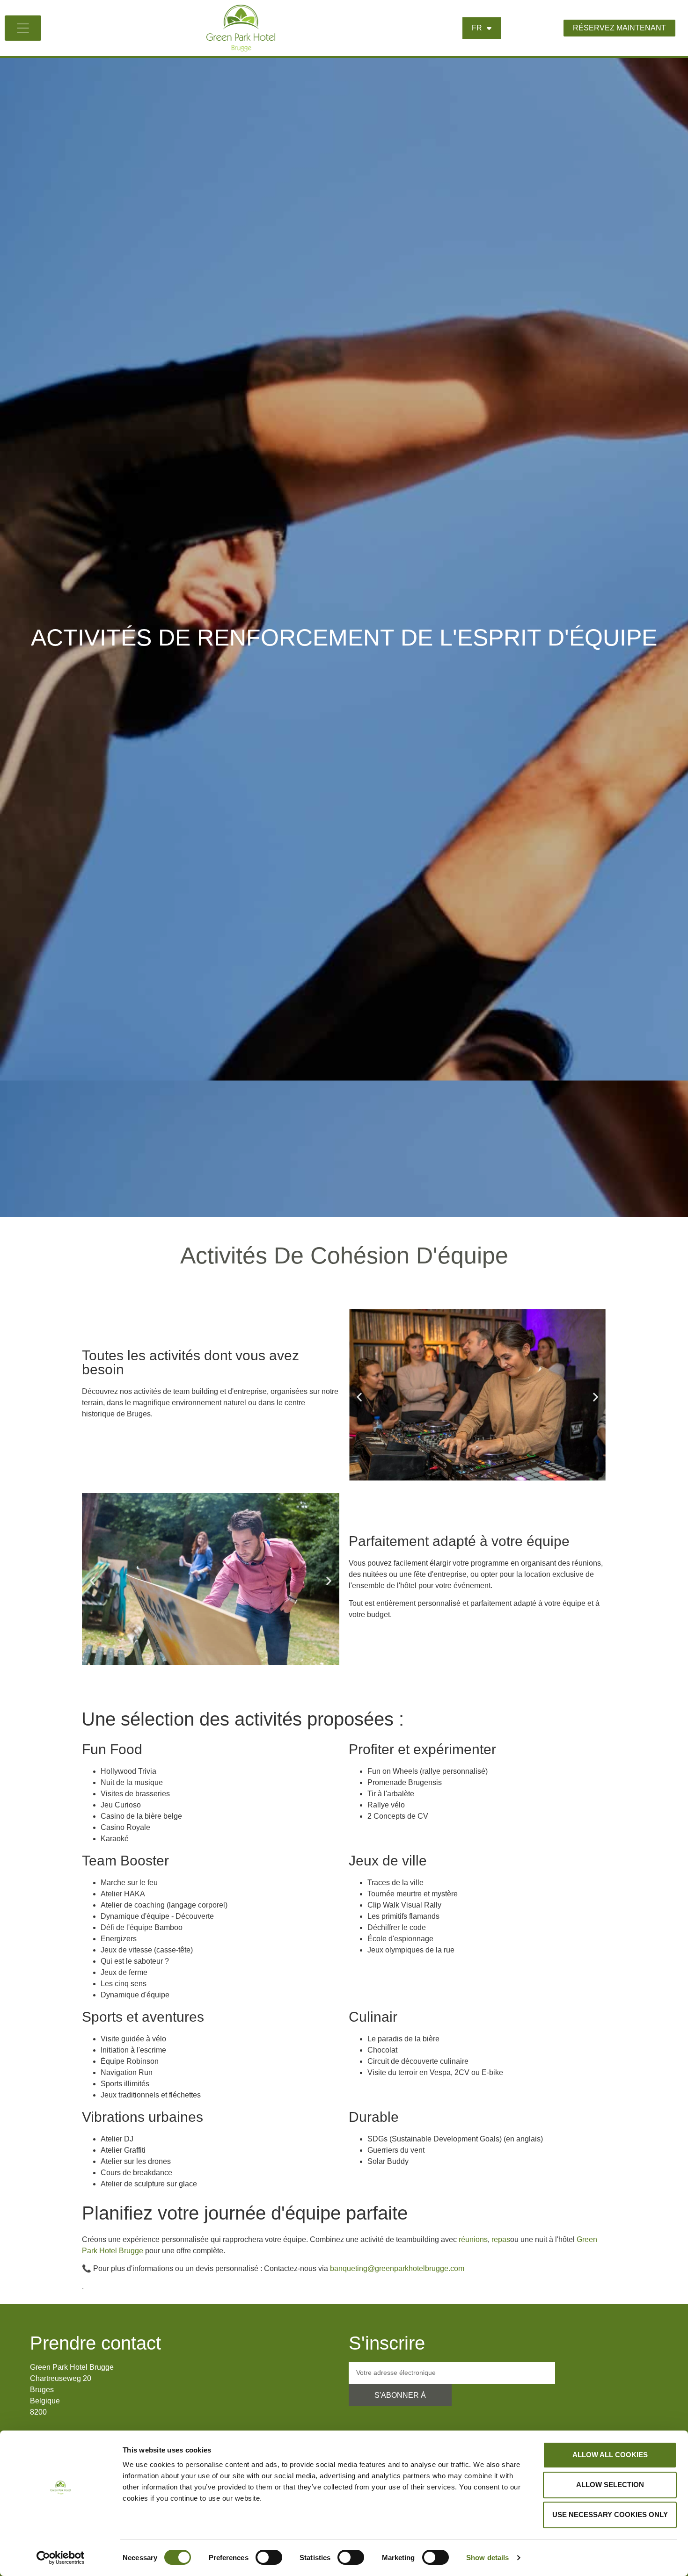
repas (501, 2239)
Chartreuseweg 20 (61, 2378)
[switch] (269, 2557)
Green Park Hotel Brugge (72, 2367)
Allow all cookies (610, 2455)
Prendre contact (95, 2343)
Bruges (42, 2390)
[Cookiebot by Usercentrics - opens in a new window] (61, 2558)
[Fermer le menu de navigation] (23, 28)
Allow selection (610, 2485)
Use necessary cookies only (610, 2514)
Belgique (45, 2401)
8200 (38, 2412)
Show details (487, 2558)
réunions (473, 2239)
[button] (359, 1397)
